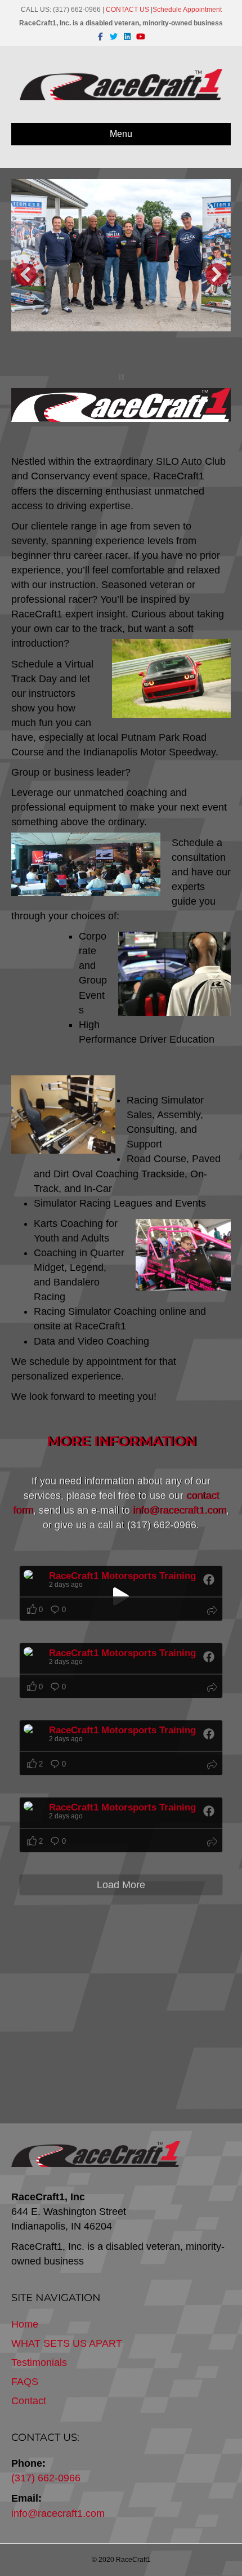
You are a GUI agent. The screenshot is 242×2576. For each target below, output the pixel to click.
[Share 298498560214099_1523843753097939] (212, 1766)
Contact (29, 2401)
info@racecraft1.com (58, 2513)
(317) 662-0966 (46, 2478)
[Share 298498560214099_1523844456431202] (212, 1689)
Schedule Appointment (187, 10)
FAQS (25, 2382)
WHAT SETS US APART (67, 2343)
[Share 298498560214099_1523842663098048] (212, 1843)
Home (25, 2324)
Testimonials (39, 2363)
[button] (25, 274)
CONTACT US (127, 10)
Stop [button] (121, 377)
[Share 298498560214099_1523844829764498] (212, 1612)
